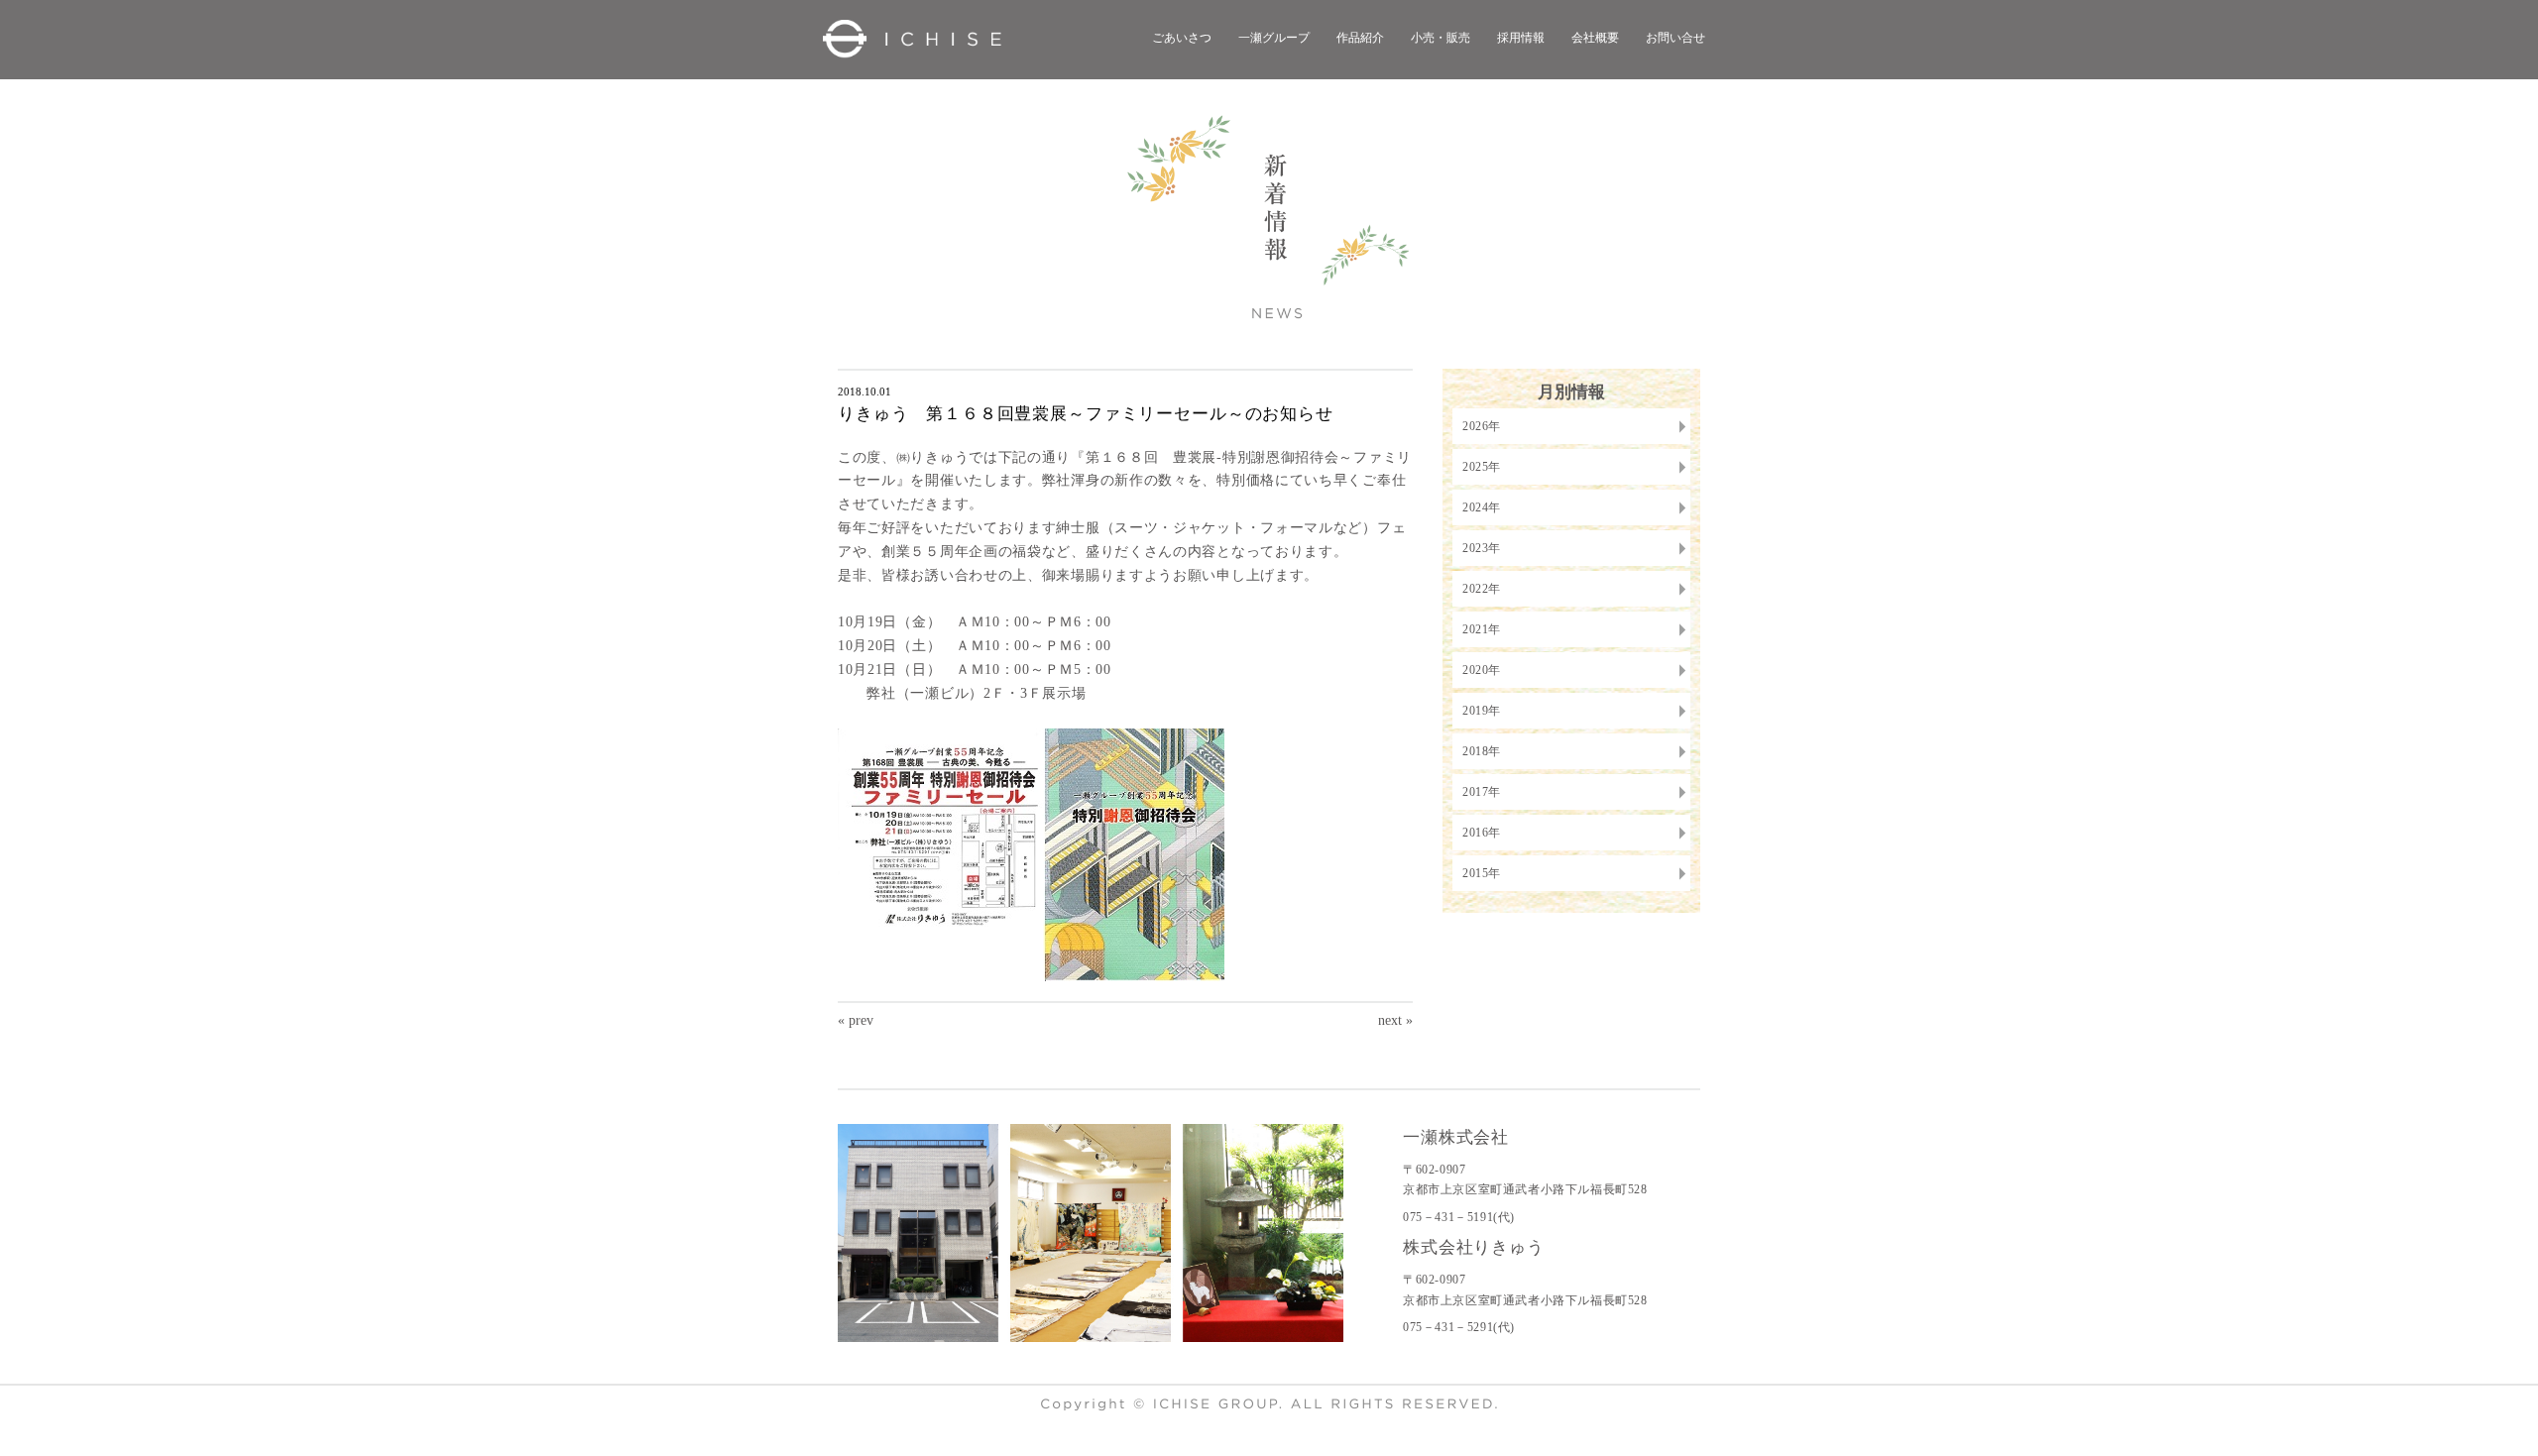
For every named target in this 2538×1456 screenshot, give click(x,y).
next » (1395, 1020)
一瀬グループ (1274, 38)
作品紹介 (1360, 38)
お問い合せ (1675, 38)
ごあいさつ (1182, 38)
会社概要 (1595, 38)
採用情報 (1521, 38)
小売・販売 (1441, 38)
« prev (856, 1020)
